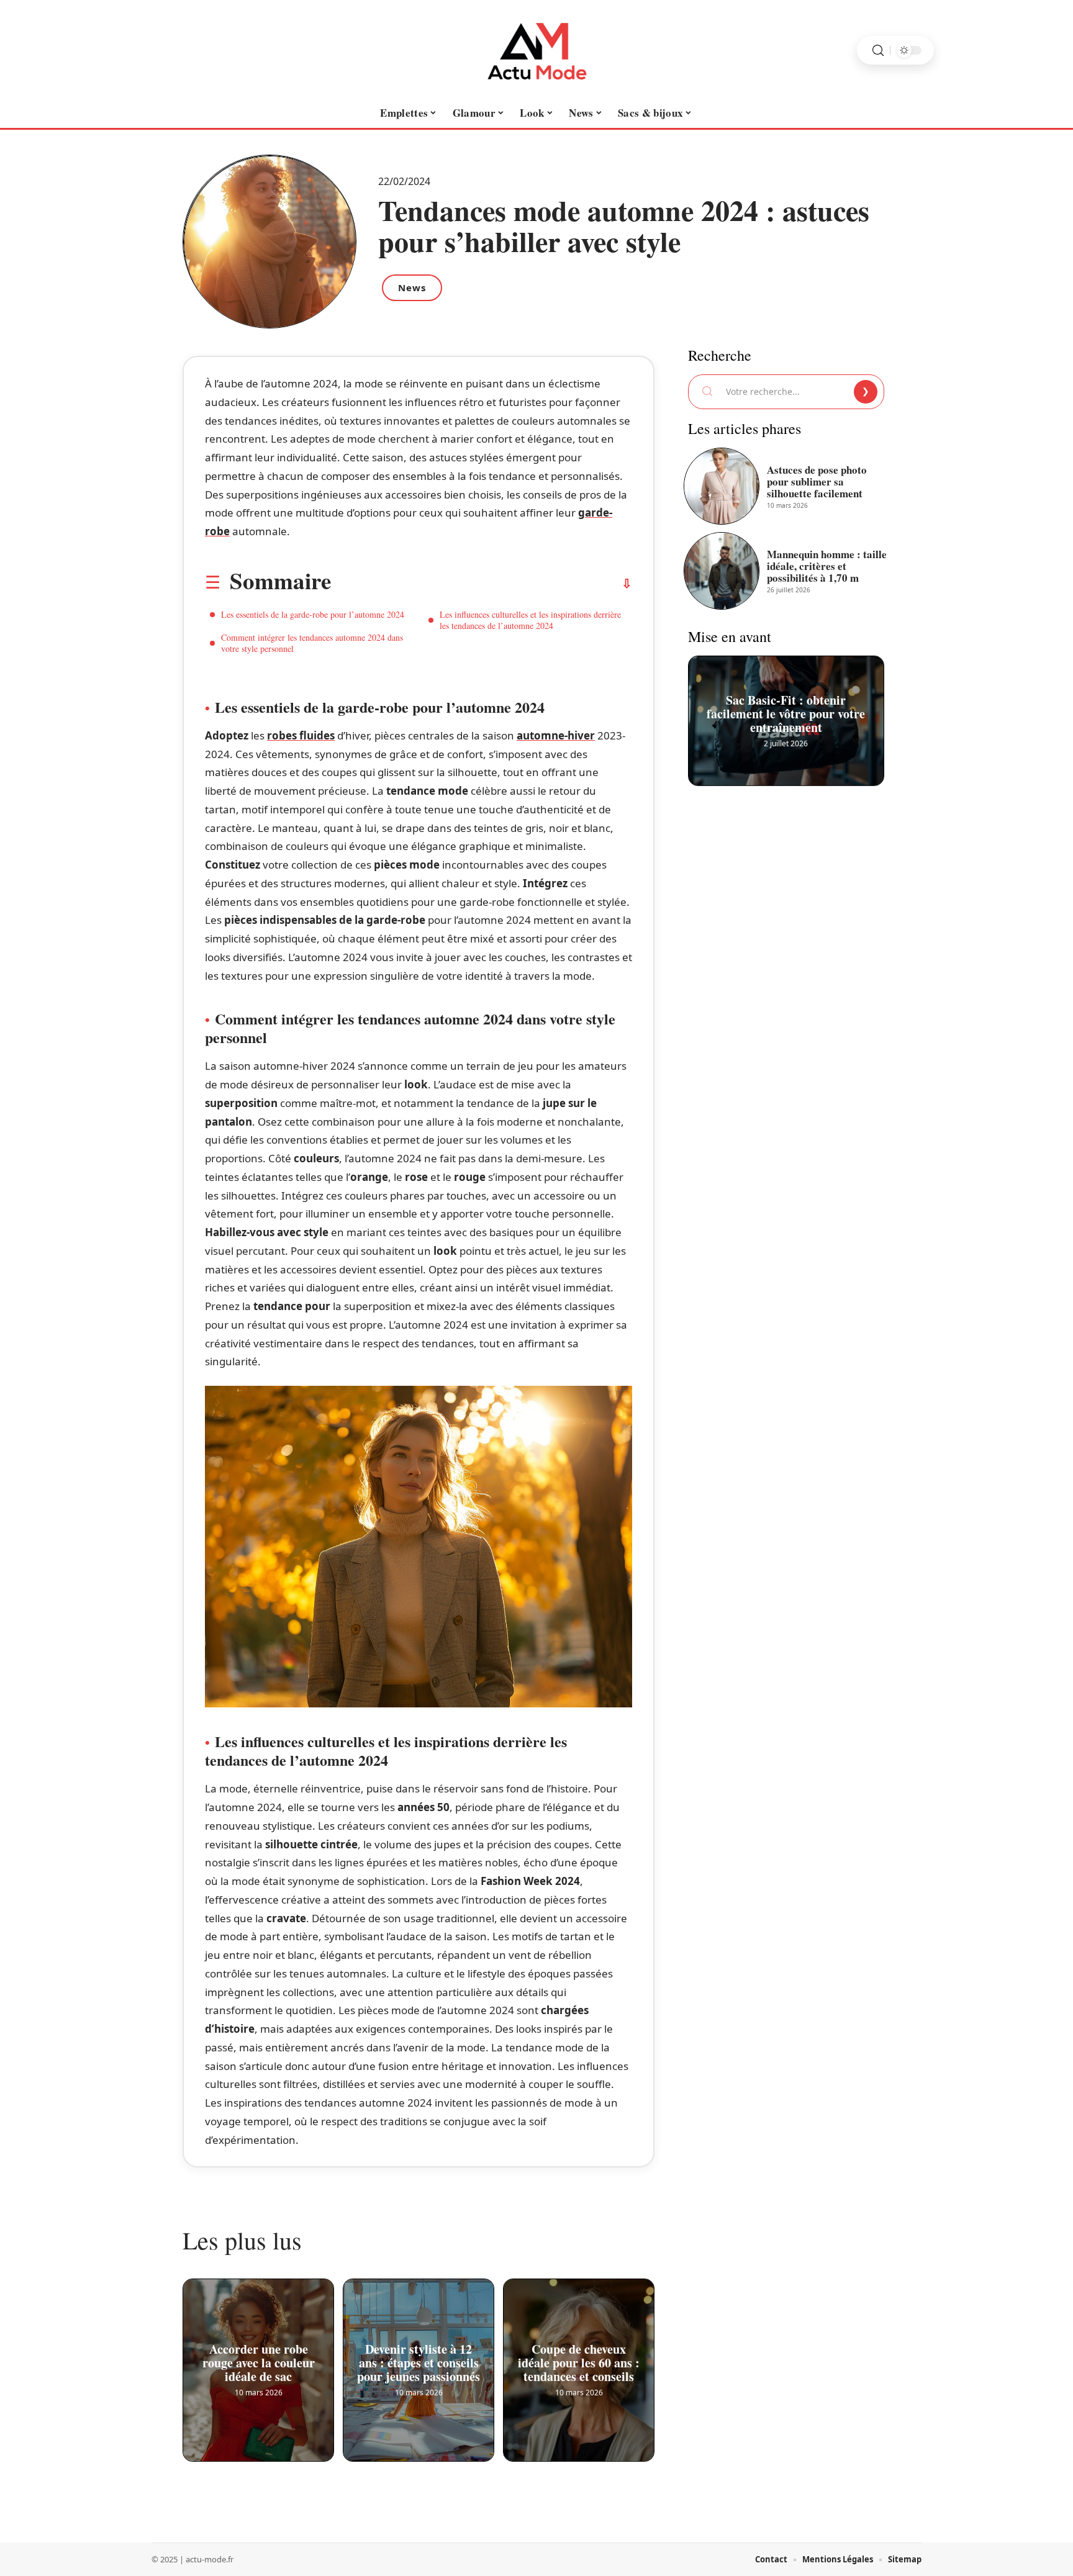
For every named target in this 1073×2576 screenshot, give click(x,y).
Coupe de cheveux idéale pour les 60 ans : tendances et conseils (579, 2358)
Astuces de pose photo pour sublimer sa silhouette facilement (817, 481)
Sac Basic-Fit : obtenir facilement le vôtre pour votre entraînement (786, 709)
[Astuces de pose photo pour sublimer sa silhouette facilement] (722, 486)
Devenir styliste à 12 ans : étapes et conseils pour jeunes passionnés (419, 2358)
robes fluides (301, 735)
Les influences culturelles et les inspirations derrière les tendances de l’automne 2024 (530, 620)
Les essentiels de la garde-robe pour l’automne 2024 (313, 614)
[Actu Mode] (536, 50)
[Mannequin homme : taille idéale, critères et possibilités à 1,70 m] (722, 571)
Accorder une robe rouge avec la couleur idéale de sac (259, 2358)
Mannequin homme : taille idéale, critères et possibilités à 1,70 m (827, 566)
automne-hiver (556, 735)
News (412, 287)
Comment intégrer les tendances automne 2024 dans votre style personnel (312, 643)
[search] (878, 51)
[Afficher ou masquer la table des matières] (482, 584)
